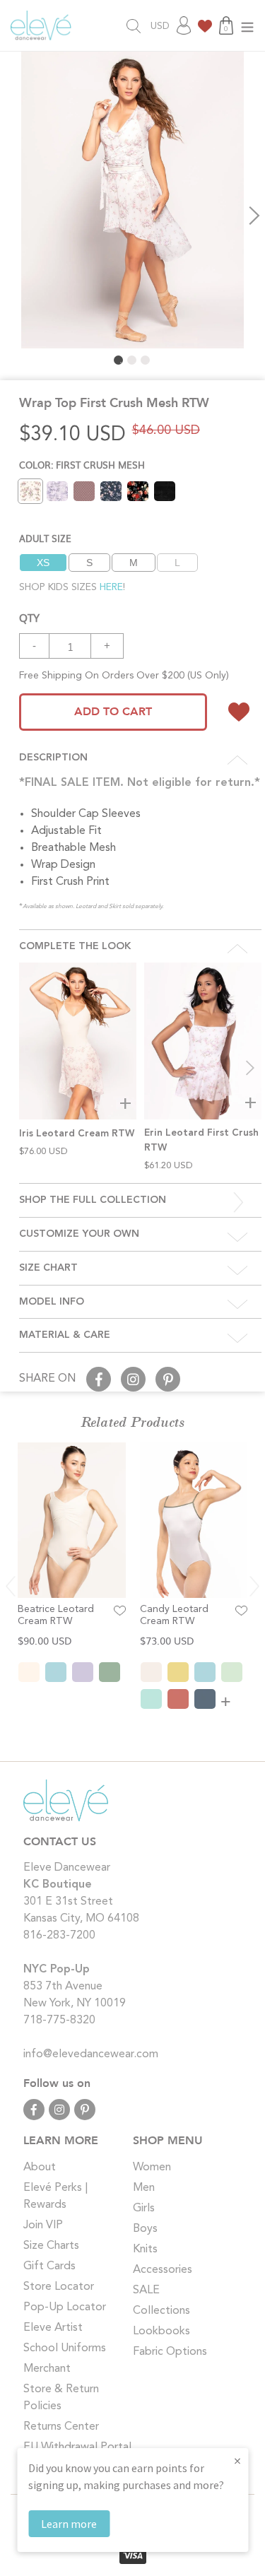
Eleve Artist (53, 2328)
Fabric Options (170, 2352)
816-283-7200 (59, 1936)
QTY (29, 617)
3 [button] (145, 360)
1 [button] (118, 360)
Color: (82, 465)
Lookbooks (161, 2331)
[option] (132, 200)
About (40, 2168)
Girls (144, 2209)
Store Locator (59, 2287)
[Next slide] (250, 1068)
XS (43, 563)
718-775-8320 (59, 2021)
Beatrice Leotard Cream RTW (56, 1615)
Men (144, 2188)
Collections (161, 2311)
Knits (145, 2249)
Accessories (163, 2270)
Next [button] (254, 216)
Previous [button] (11, 216)
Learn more (69, 2524)
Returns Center (61, 2427)
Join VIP (43, 2225)
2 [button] (132, 360)
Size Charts (51, 2246)
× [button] (237, 2460)
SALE (146, 2290)
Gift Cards (49, 2266)
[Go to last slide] (11, 1586)
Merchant (47, 2369)
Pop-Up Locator (65, 2307)
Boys (145, 2229)
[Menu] (247, 26)
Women (152, 2168)
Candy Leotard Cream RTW (174, 1615)
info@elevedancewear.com (91, 2054)
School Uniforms (65, 2348)
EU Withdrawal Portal (77, 2447)
